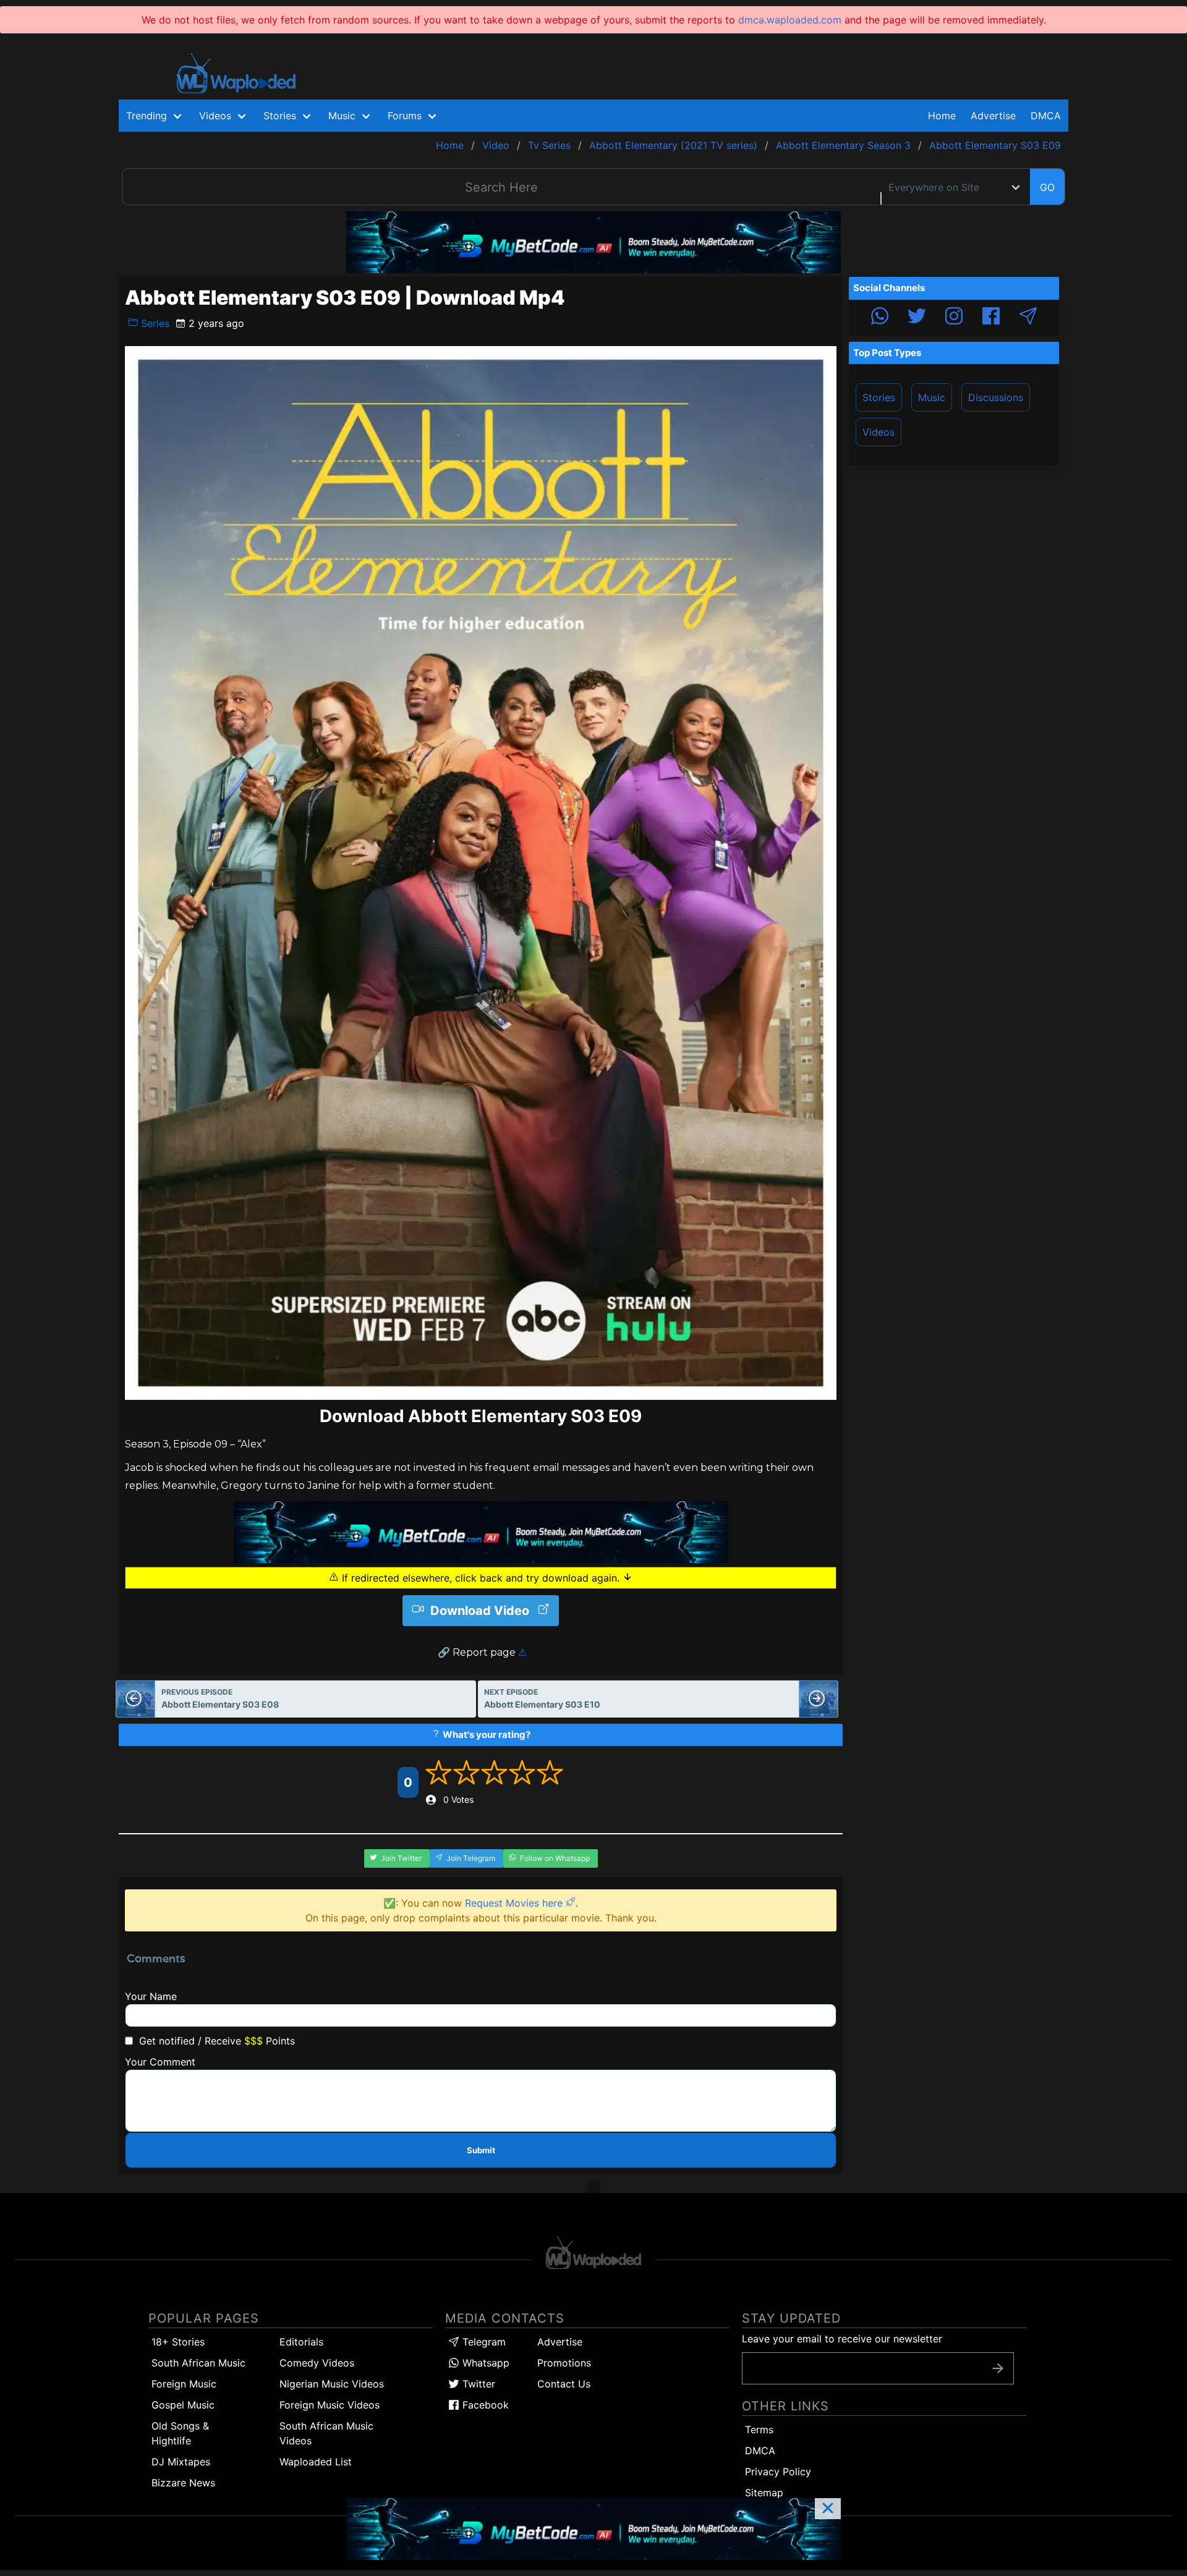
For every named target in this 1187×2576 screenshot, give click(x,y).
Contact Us (564, 2384)
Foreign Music (184, 2384)
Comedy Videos (317, 2363)
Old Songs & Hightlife (180, 2433)
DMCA (1046, 116)
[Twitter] (917, 318)
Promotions (564, 2363)
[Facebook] (991, 318)
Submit (481, 2150)
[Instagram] (954, 318)
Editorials (301, 2342)
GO (1047, 187)
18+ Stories (178, 2342)
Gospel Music (183, 2405)
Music (932, 397)
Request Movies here (515, 1903)
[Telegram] (1028, 318)
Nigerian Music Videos (332, 2384)
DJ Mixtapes (181, 2462)
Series (154, 323)
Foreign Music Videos (330, 2405)
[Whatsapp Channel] (880, 318)
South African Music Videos (326, 2433)
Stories (879, 397)
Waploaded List (316, 2462)
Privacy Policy (778, 2472)
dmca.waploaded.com (790, 20)
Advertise (560, 2342)
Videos (879, 432)
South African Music (198, 2363)
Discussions (996, 397)
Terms (759, 2430)
